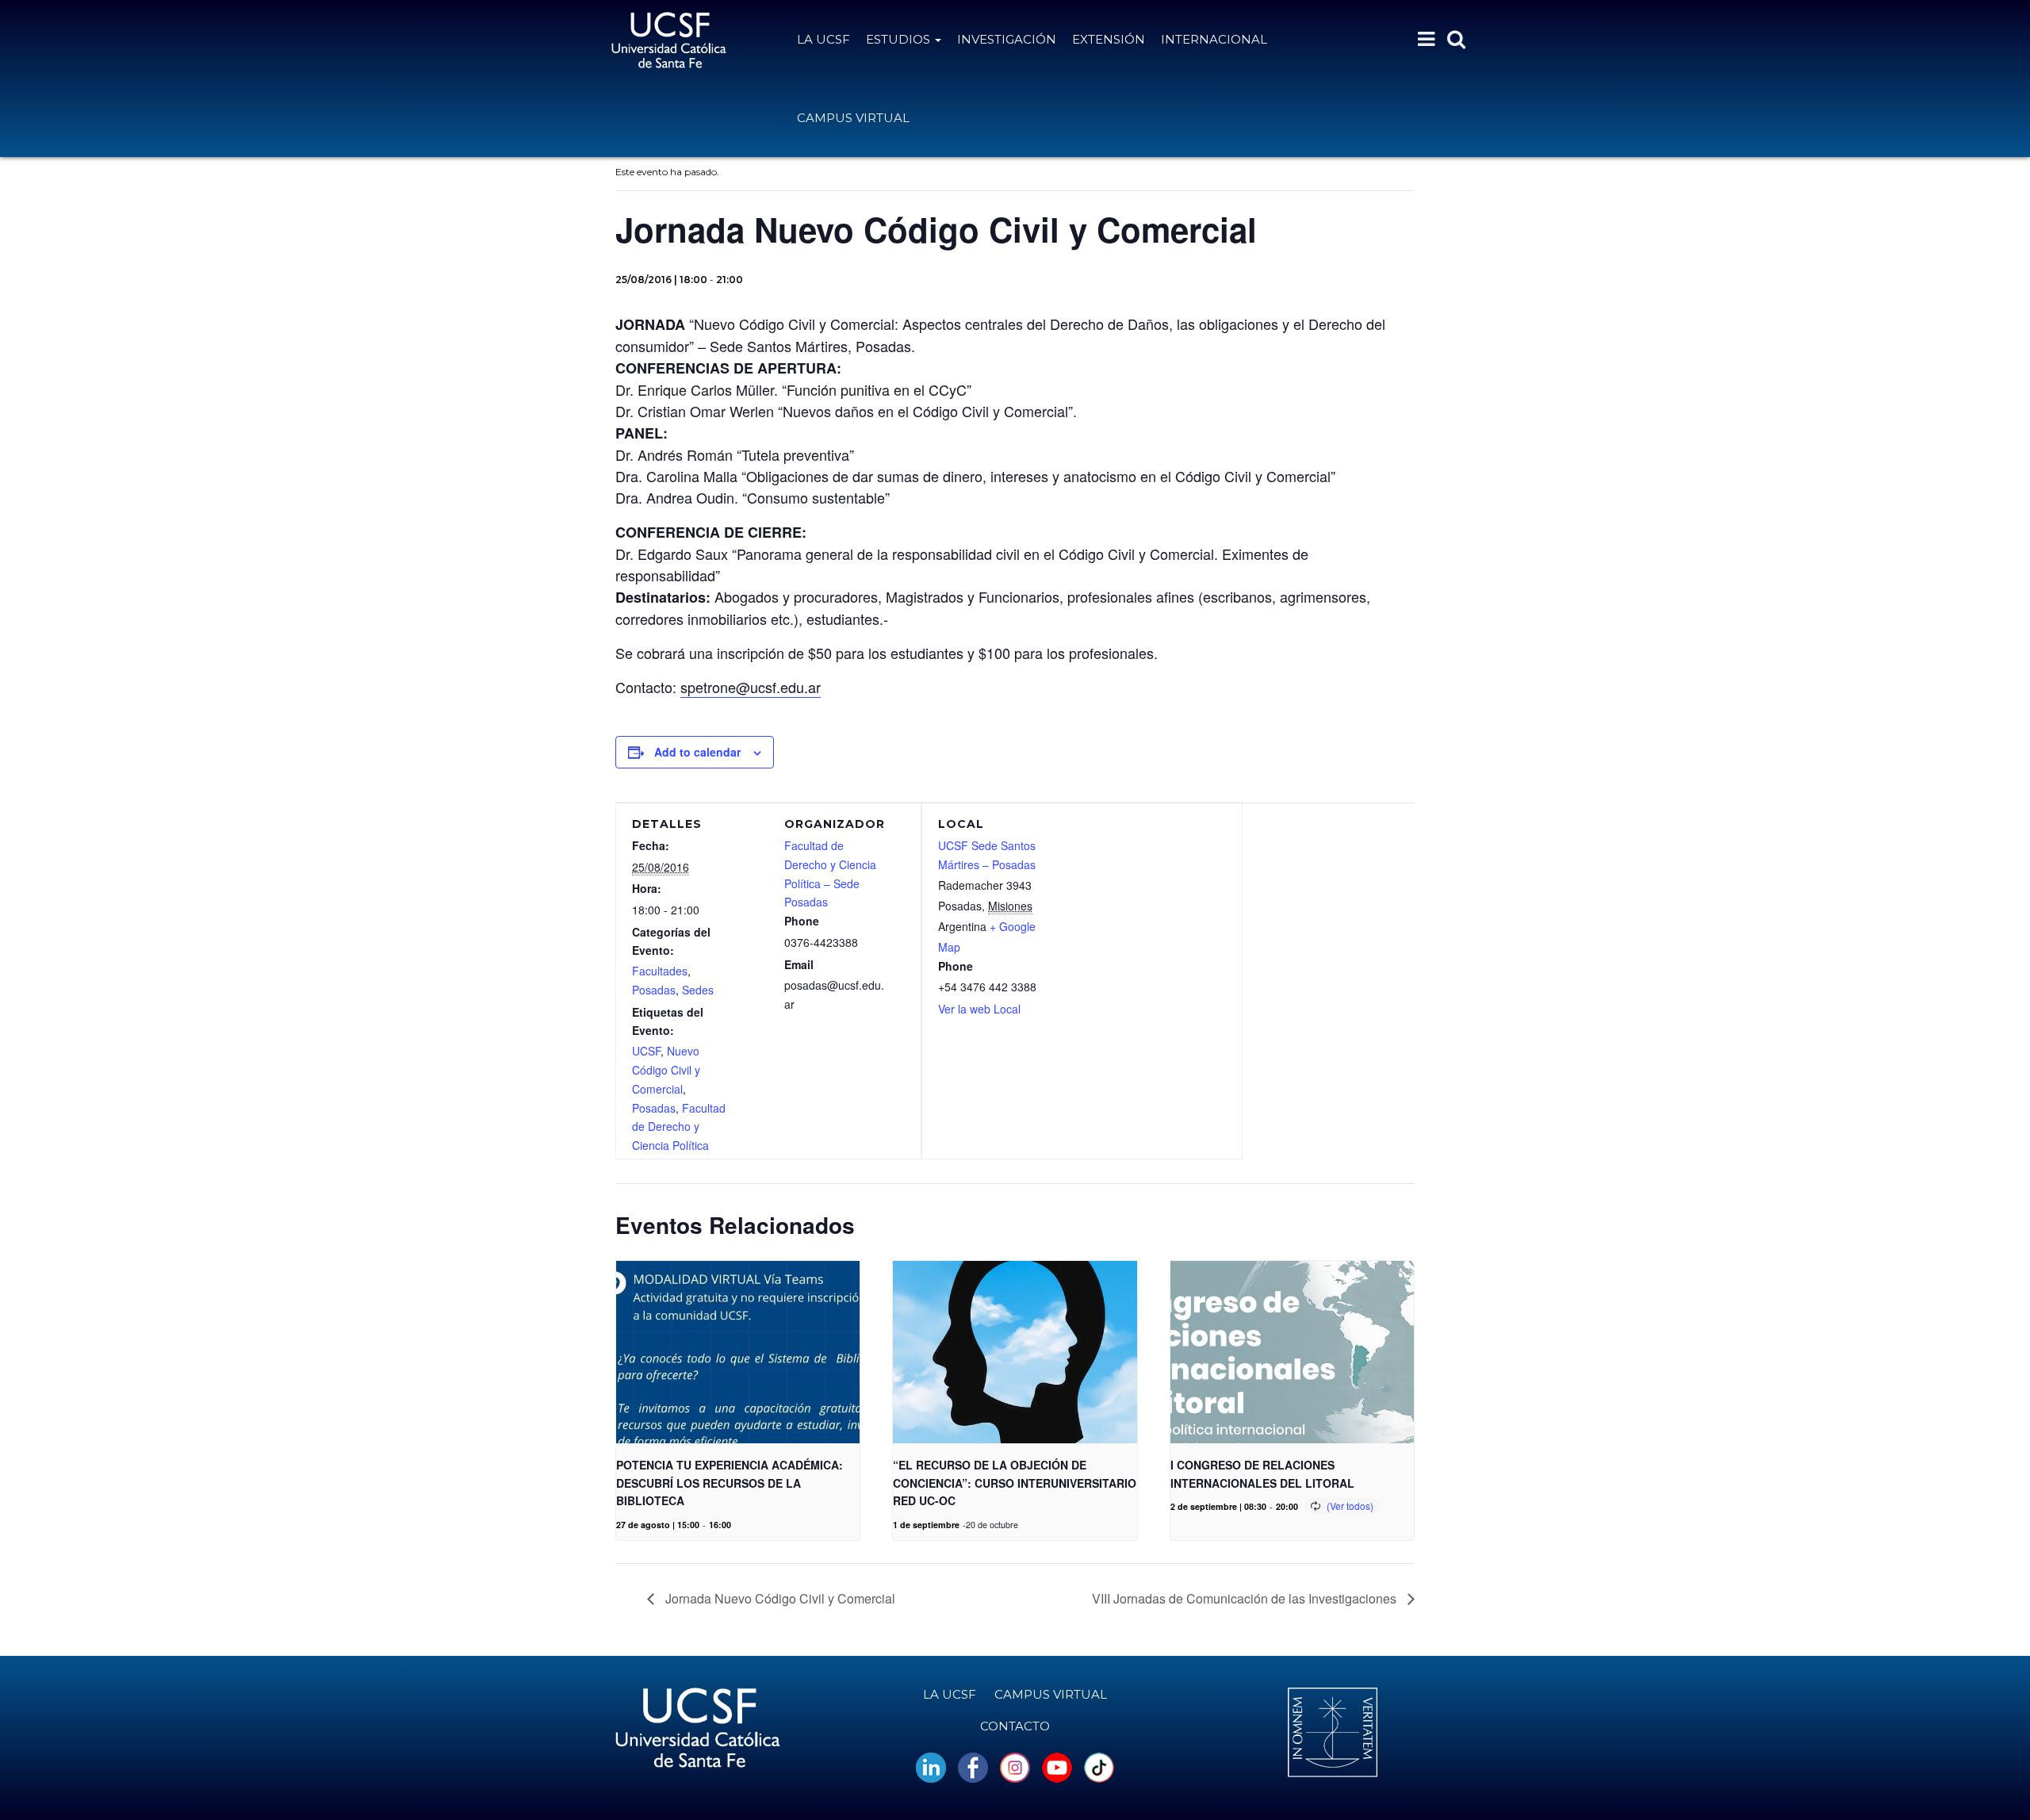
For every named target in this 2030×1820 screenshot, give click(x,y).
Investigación (1007, 39)
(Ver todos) (1350, 1506)
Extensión (1109, 39)
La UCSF (823, 39)
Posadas (654, 990)
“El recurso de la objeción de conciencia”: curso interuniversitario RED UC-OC (1015, 1483)
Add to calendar (697, 752)
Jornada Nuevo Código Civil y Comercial (779, 1598)
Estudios (900, 39)
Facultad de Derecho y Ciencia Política (679, 1127)
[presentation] (738, 1352)
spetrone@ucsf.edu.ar (751, 687)
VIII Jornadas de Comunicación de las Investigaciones (1246, 1598)
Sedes (698, 990)
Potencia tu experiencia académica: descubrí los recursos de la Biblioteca (730, 1483)
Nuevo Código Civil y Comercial (666, 1070)
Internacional (1214, 39)
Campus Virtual (853, 118)
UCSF (646, 1051)
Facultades (660, 971)
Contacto (1015, 1726)
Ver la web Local (979, 1009)
